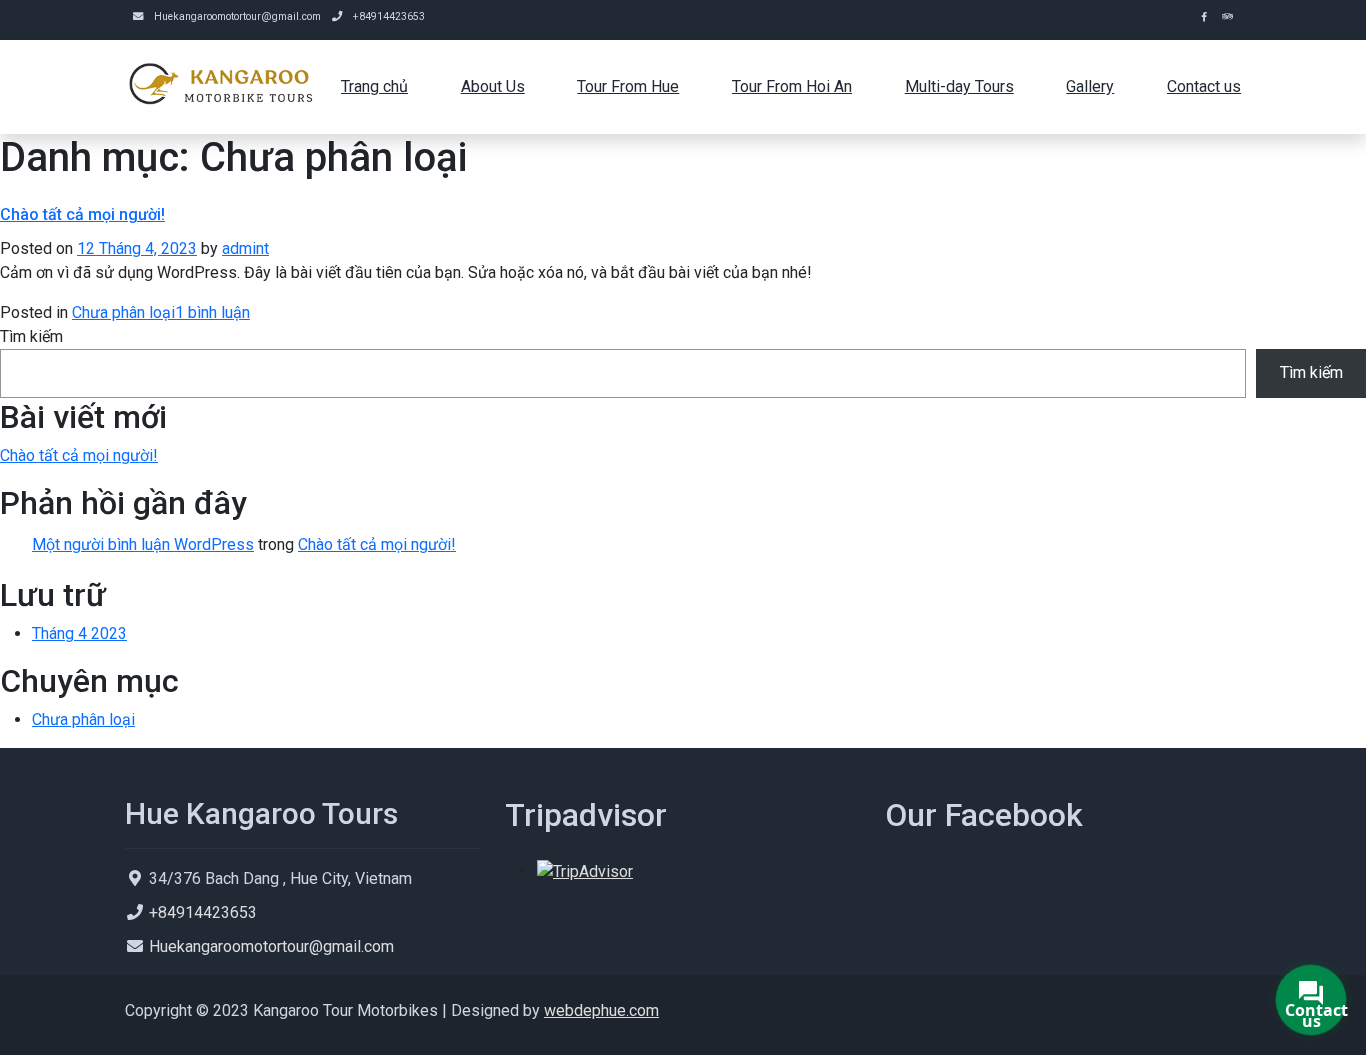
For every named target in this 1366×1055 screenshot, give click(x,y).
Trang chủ (374, 86)
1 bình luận (212, 312)
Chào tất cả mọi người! (82, 214)
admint (245, 248)
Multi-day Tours (959, 86)
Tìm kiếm (31, 336)
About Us (493, 86)
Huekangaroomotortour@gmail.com (237, 16)
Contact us (1204, 86)
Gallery (1090, 86)
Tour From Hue (628, 86)
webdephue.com (601, 1010)
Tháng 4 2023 (79, 633)
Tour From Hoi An (792, 86)
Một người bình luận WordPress (143, 544)
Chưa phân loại (123, 312)
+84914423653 (389, 16)
